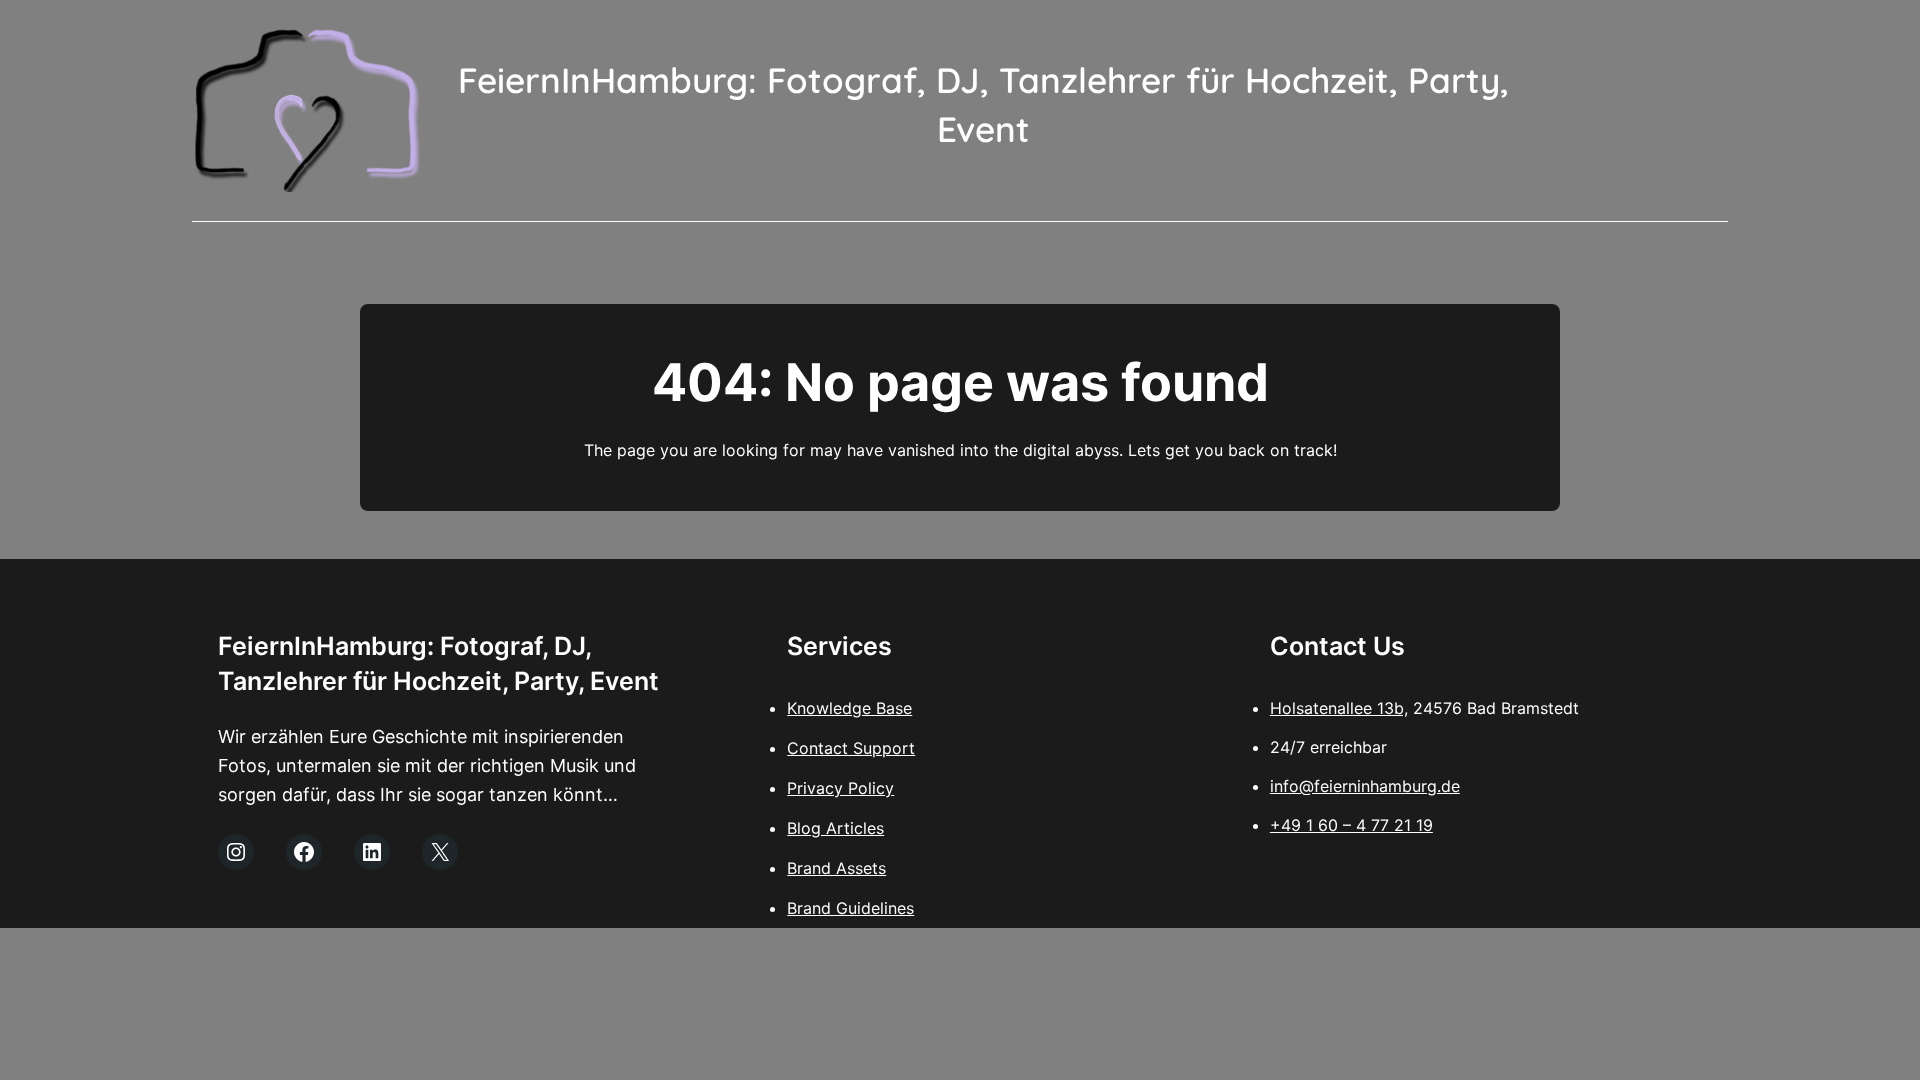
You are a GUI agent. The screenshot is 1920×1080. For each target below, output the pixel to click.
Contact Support (851, 748)
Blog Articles (835, 828)
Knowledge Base (849, 708)
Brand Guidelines (850, 908)
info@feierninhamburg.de (1365, 786)
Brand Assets (836, 868)
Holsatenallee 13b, (1339, 708)
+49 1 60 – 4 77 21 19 (1351, 825)
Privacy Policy (840, 788)
